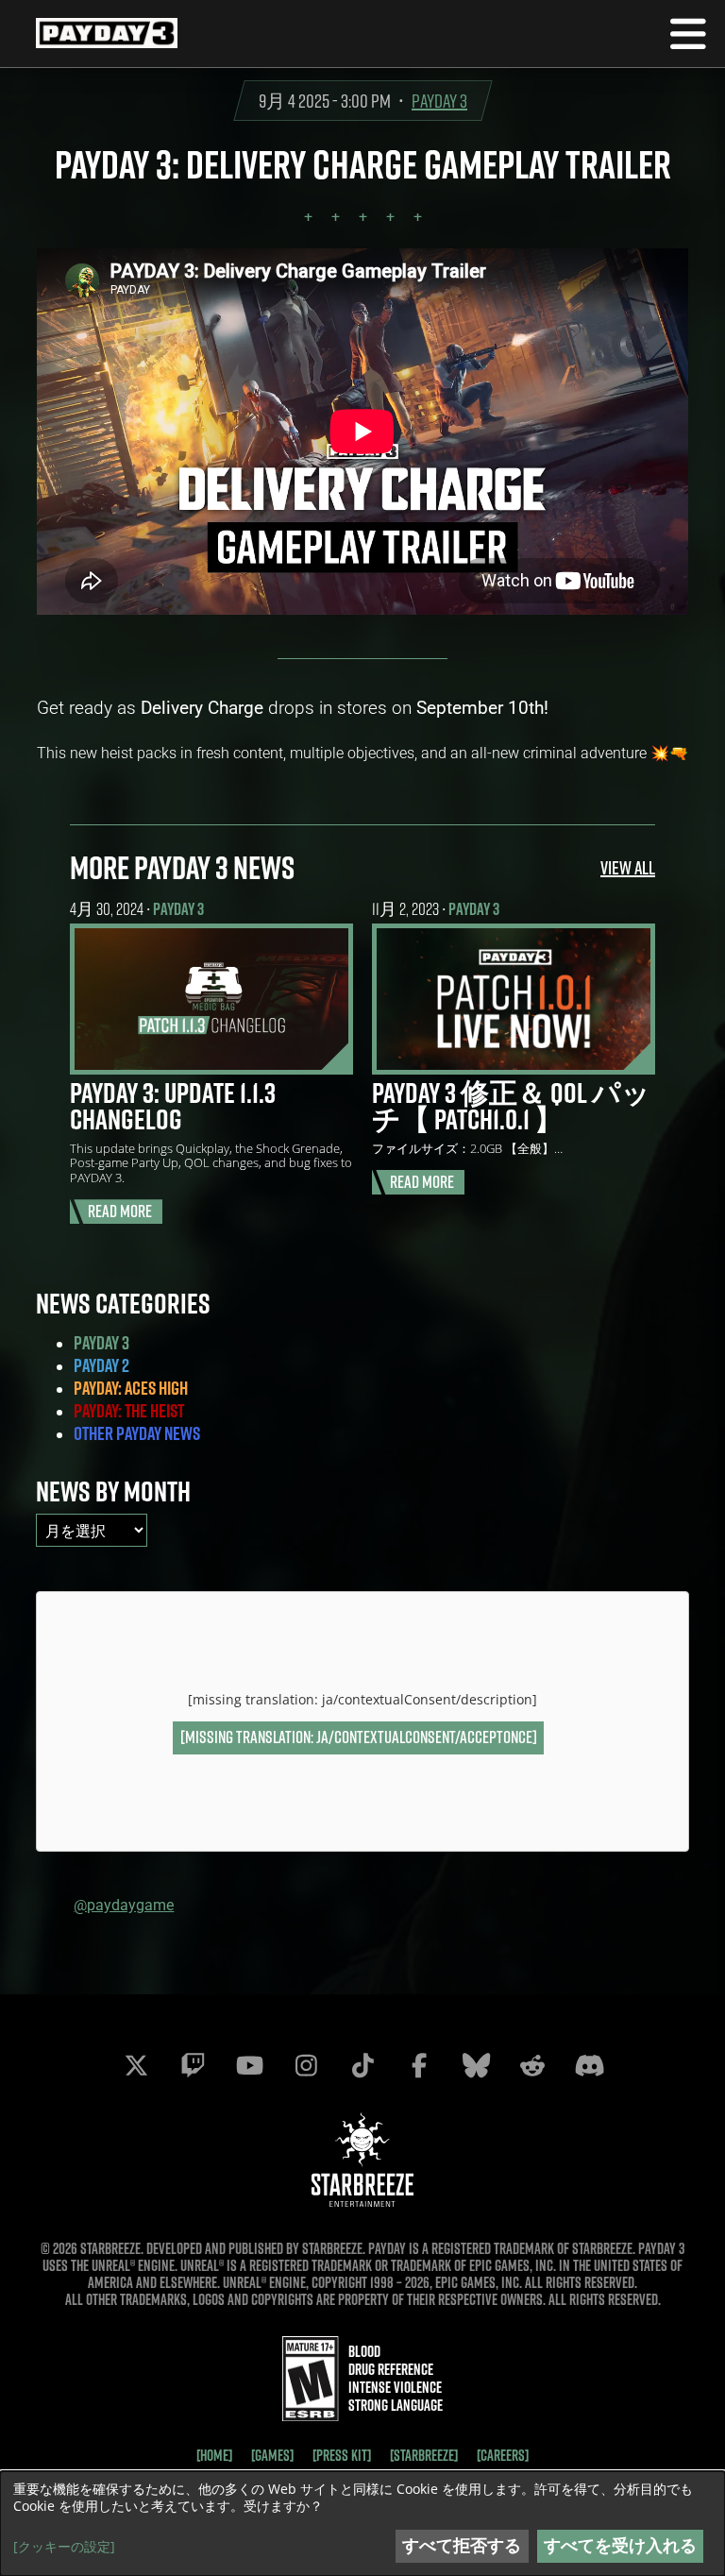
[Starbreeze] (424, 2455)
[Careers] (503, 2455)
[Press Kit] (342, 2455)
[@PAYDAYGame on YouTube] (249, 2065)
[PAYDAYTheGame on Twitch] (193, 2065)
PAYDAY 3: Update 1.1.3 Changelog (173, 1106)
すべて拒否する (462, 2545)
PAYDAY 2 (101, 1365)
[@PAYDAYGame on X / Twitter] (136, 2065)
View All (628, 867)
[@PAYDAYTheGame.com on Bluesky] (476, 2065)
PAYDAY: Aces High (131, 1388)
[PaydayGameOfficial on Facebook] (419, 2065)
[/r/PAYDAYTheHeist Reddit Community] (532, 2065)
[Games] (272, 2455)
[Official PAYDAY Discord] (589, 2065)
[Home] (214, 2455)
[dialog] (362, 2524)
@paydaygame (124, 1904)
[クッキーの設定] (64, 2547)
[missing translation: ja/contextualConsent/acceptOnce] (359, 1737)
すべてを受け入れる (620, 2545)
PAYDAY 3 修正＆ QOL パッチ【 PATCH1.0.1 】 (511, 1106)
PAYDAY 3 (439, 101)
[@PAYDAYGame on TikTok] (362, 2065)
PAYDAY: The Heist (129, 1411)
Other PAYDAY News (137, 1433)
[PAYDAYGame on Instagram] (306, 2065)
